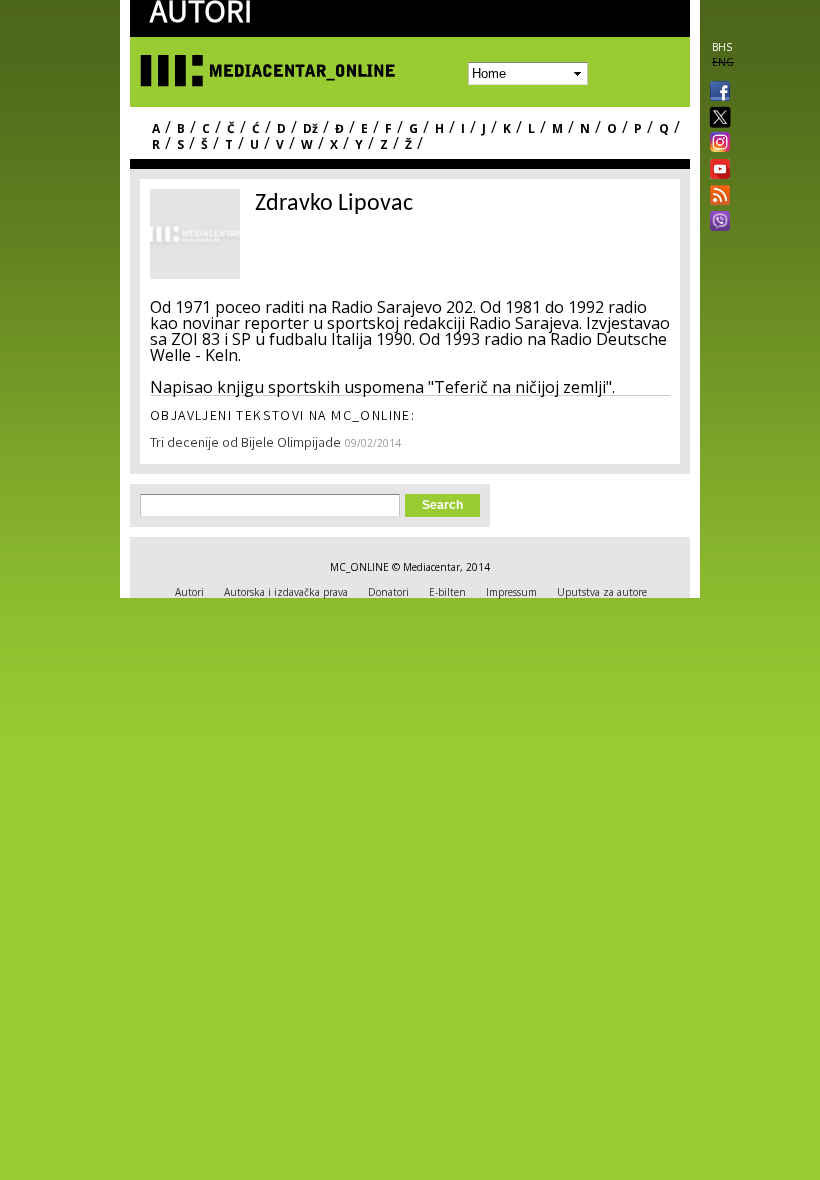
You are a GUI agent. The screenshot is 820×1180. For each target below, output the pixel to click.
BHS (722, 47)
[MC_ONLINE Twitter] (716, 118)
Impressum (511, 592)
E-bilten (447, 592)
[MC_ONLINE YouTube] (716, 169)
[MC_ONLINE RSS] (716, 197)
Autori (189, 592)
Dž (310, 128)
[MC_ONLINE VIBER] (716, 223)
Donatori (388, 592)
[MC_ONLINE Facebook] (716, 93)
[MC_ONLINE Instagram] (716, 144)
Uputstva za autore (602, 592)
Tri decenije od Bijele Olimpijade (245, 444)
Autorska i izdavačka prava (286, 592)
